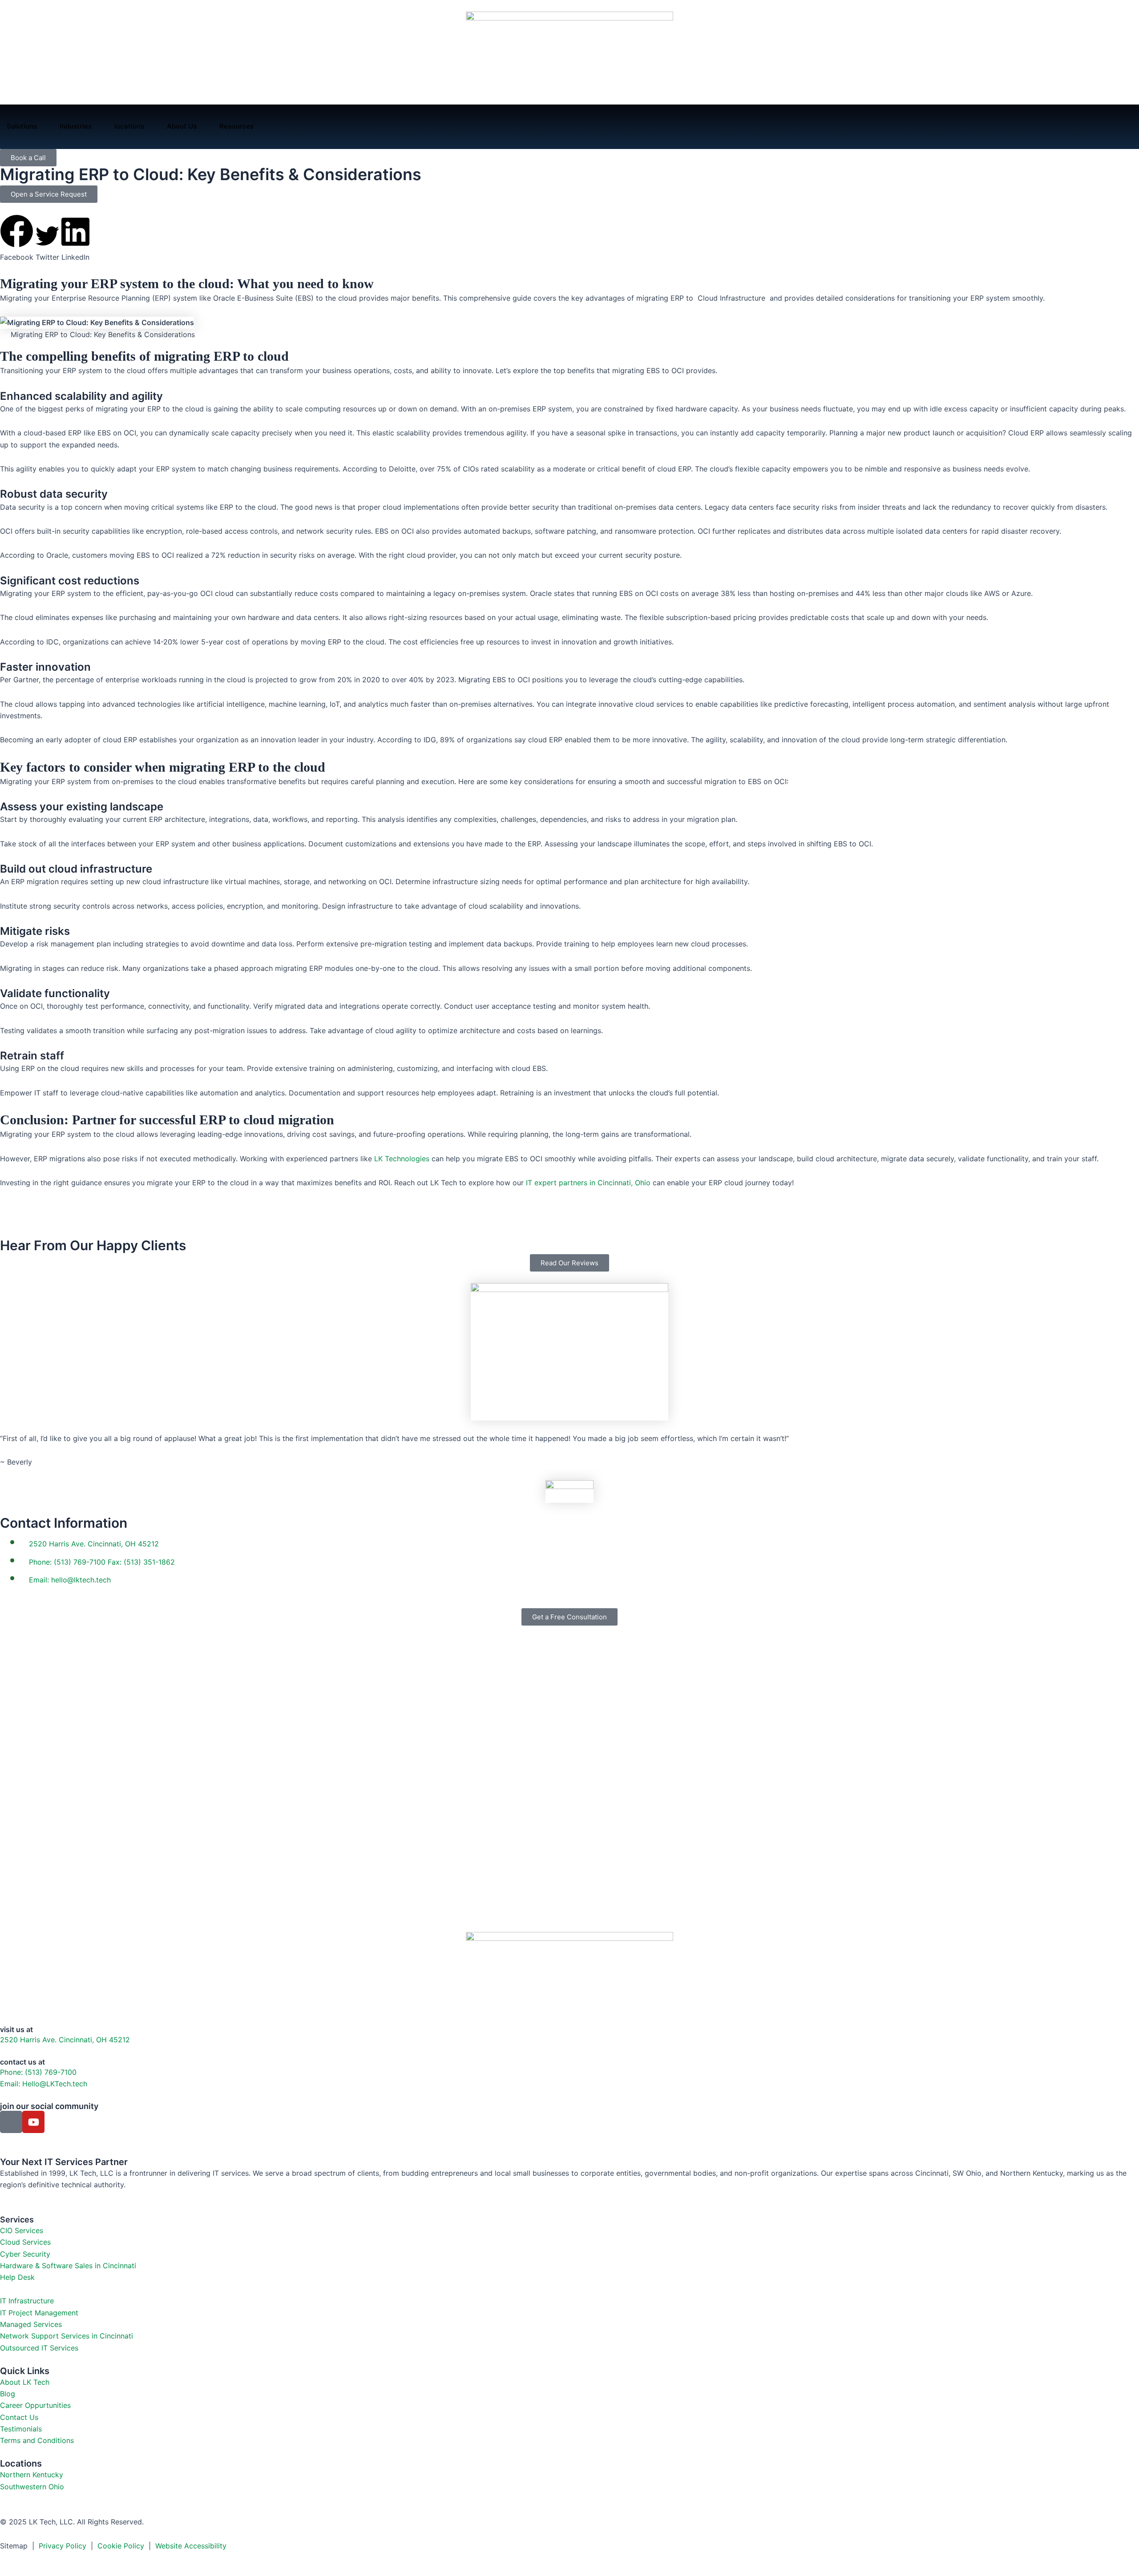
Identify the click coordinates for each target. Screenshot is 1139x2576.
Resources (236, 126)
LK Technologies (402, 1159)
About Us (182, 126)
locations (129, 126)
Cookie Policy (121, 2546)
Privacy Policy (64, 2546)
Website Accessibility (191, 2546)
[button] (17, 239)
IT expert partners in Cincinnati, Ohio (588, 1183)
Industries (76, 126)
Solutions (22, 126)
